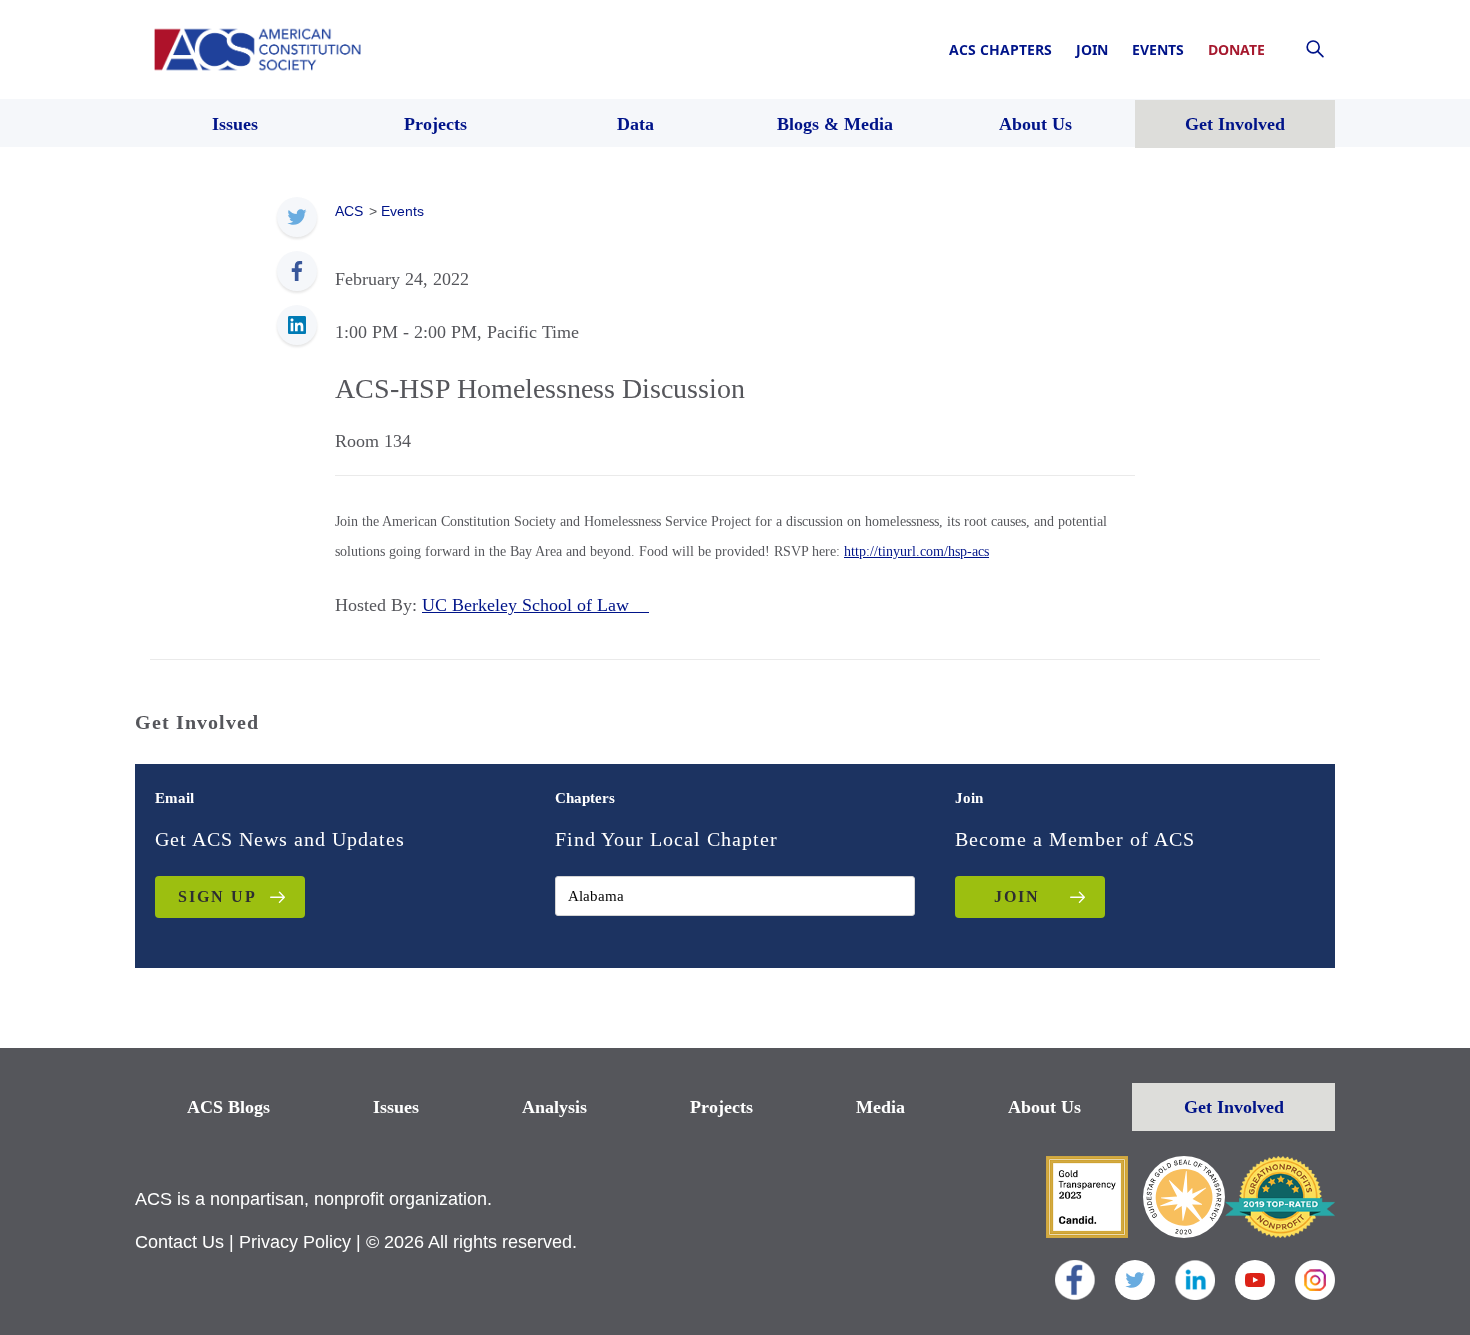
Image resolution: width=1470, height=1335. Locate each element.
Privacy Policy (295, 1242)
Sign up (217, 896)
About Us (1044, 1107)
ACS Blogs (228, 1107)
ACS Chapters (1000, 49)
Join (1092, 49)
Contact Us (179, 1242)
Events (1158, 49)
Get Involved (1234, 1107)
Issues (396, 1107)
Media (880, 1107)
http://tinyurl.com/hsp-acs (916, 551)
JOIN (1017, 896)
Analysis (554, 1107)
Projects (721, 1107)
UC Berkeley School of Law (535, 605)
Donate (1236, 49)
